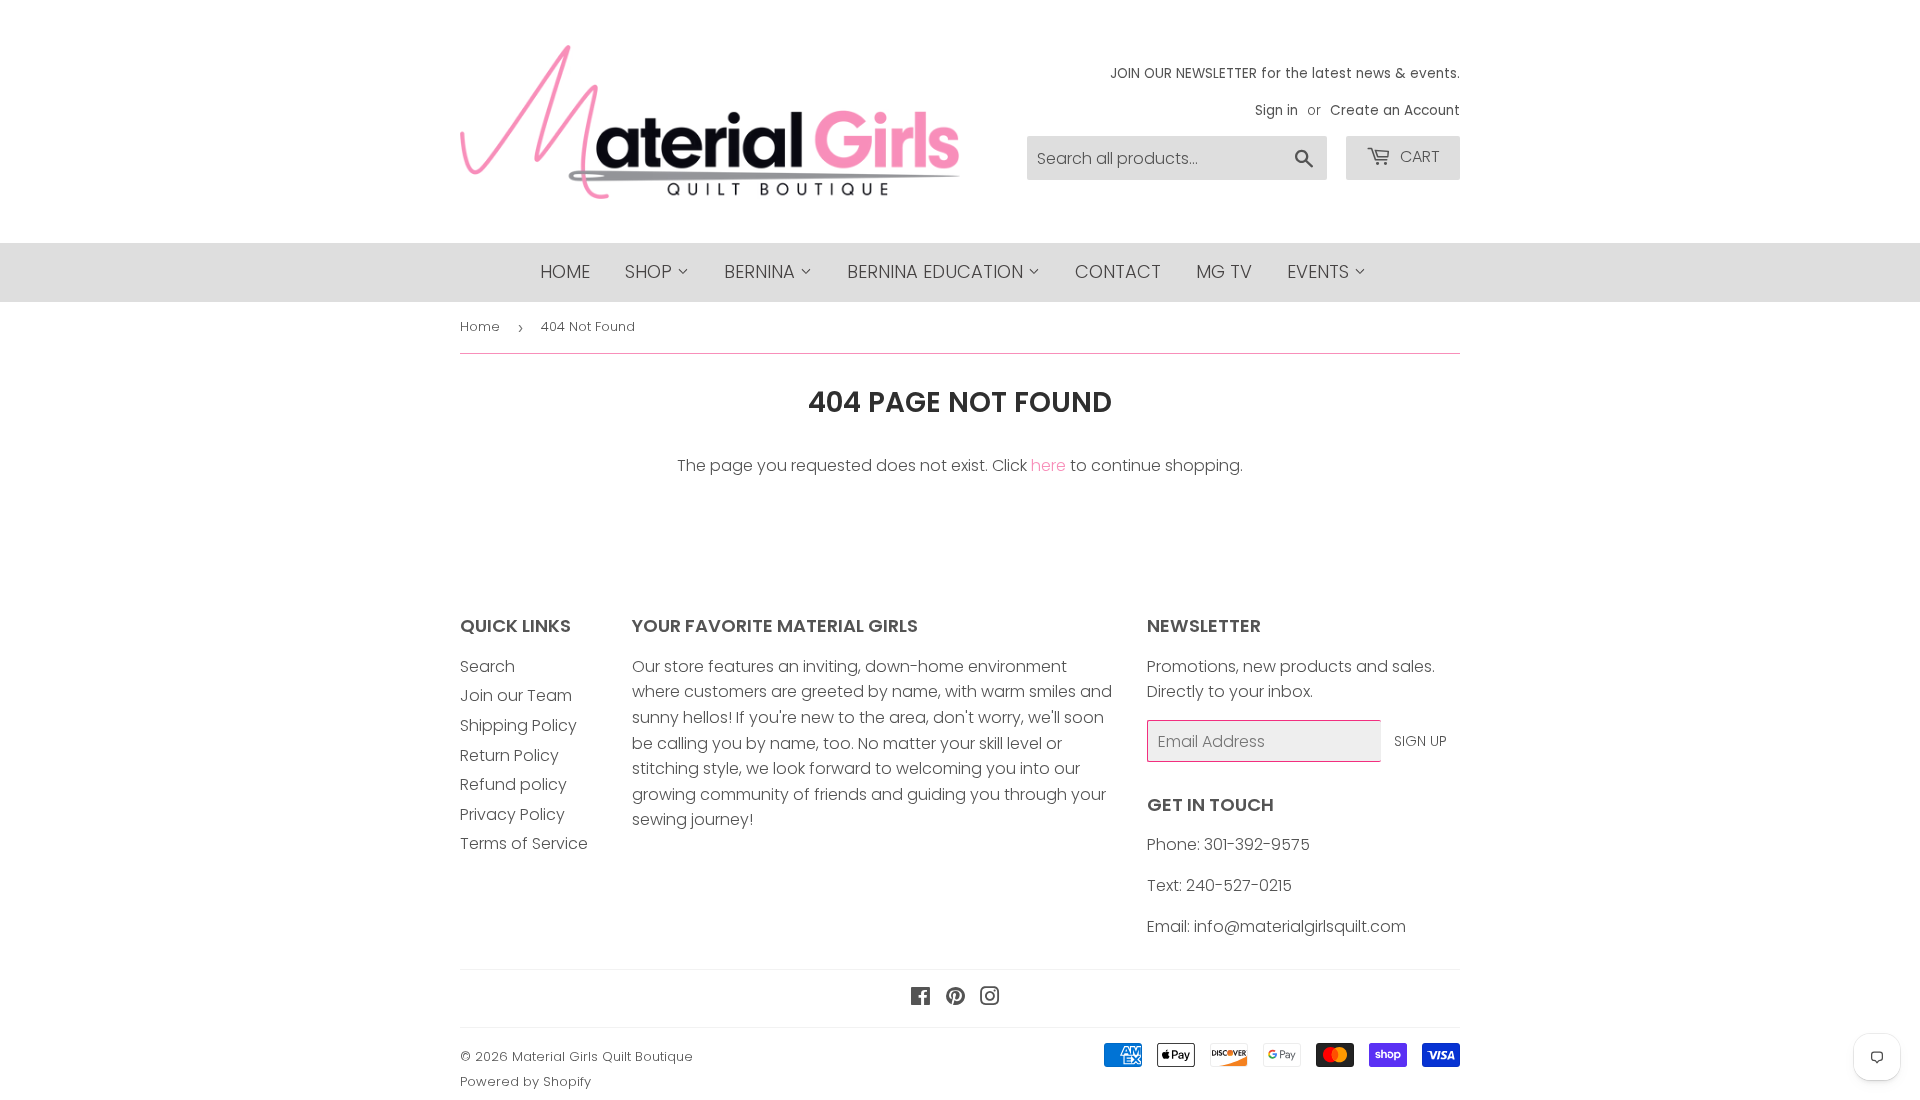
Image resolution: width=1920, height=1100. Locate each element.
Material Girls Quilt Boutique (602, 1056)
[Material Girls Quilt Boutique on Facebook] (920, 998)
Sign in (1276, 110)
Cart (1418, 156)
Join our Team (516, 695)
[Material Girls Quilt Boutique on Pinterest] (955, 998)
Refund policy (513, 784)
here (1048, 465)
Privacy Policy (512, 814)
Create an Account (1395, 110)
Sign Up (1420, 741)
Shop (651, 271)
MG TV (1224, 271)
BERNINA (762, 271)
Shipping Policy (518, 725)
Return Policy (509, 755)
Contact (1118, 271)
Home (565, 271)
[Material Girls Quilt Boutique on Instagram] (990, 998)
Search (487, 666)
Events (1320, 271)
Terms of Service (524, 843)
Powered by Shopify (525, 1081)
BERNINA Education (937, 271)
